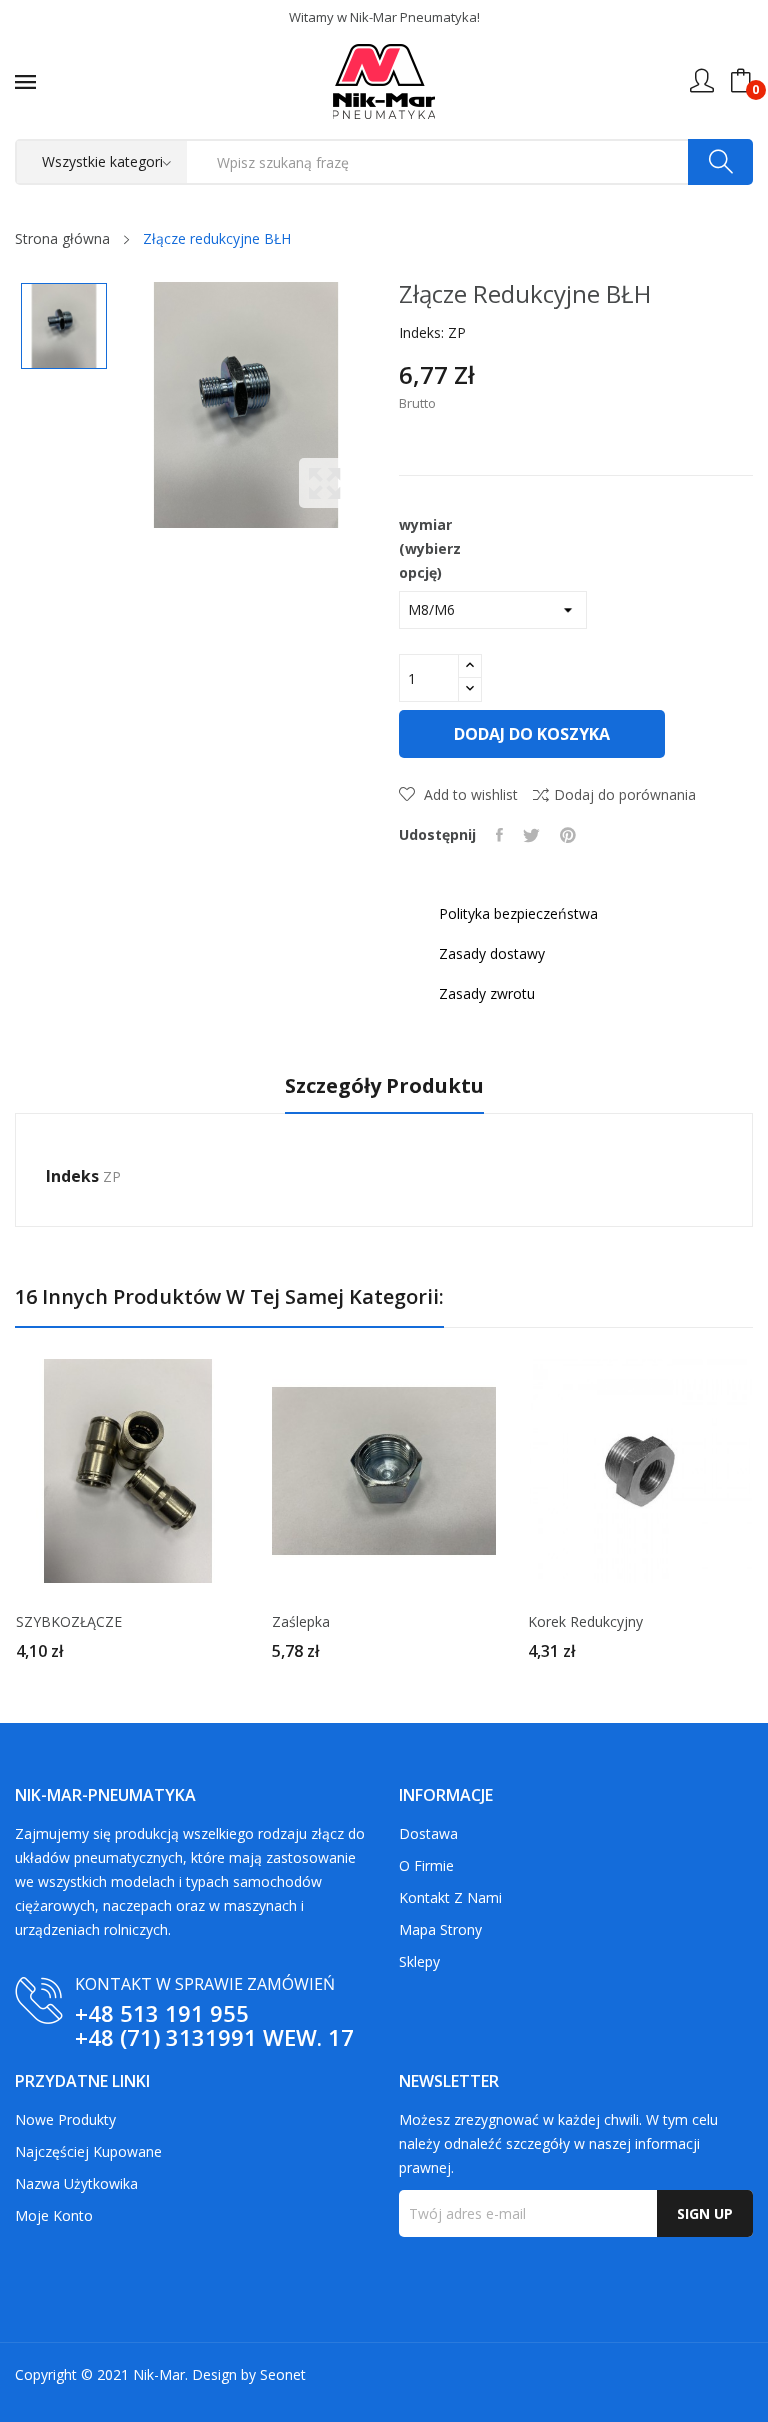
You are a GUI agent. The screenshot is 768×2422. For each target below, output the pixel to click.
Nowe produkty (65, 2119)
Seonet (283, 2374)
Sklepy (419, 1961)
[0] (741, 81)
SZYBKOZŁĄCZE (69, 1622)
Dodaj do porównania (625, 794)
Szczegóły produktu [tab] (384, 1086)
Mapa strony (440, 1929)
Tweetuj (531, 835)
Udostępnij (499, 835)
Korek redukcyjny (585, 1622)
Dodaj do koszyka (532, 734)
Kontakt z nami (450, 1897)
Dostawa (428, 1833)
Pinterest (568, 835)
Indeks (72, 1176)
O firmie (426, 1865)
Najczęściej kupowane (88, 2151)
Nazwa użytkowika (76, 2183)
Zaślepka (301, 1622)
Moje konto (54, 2215)
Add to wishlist (469, 794)
